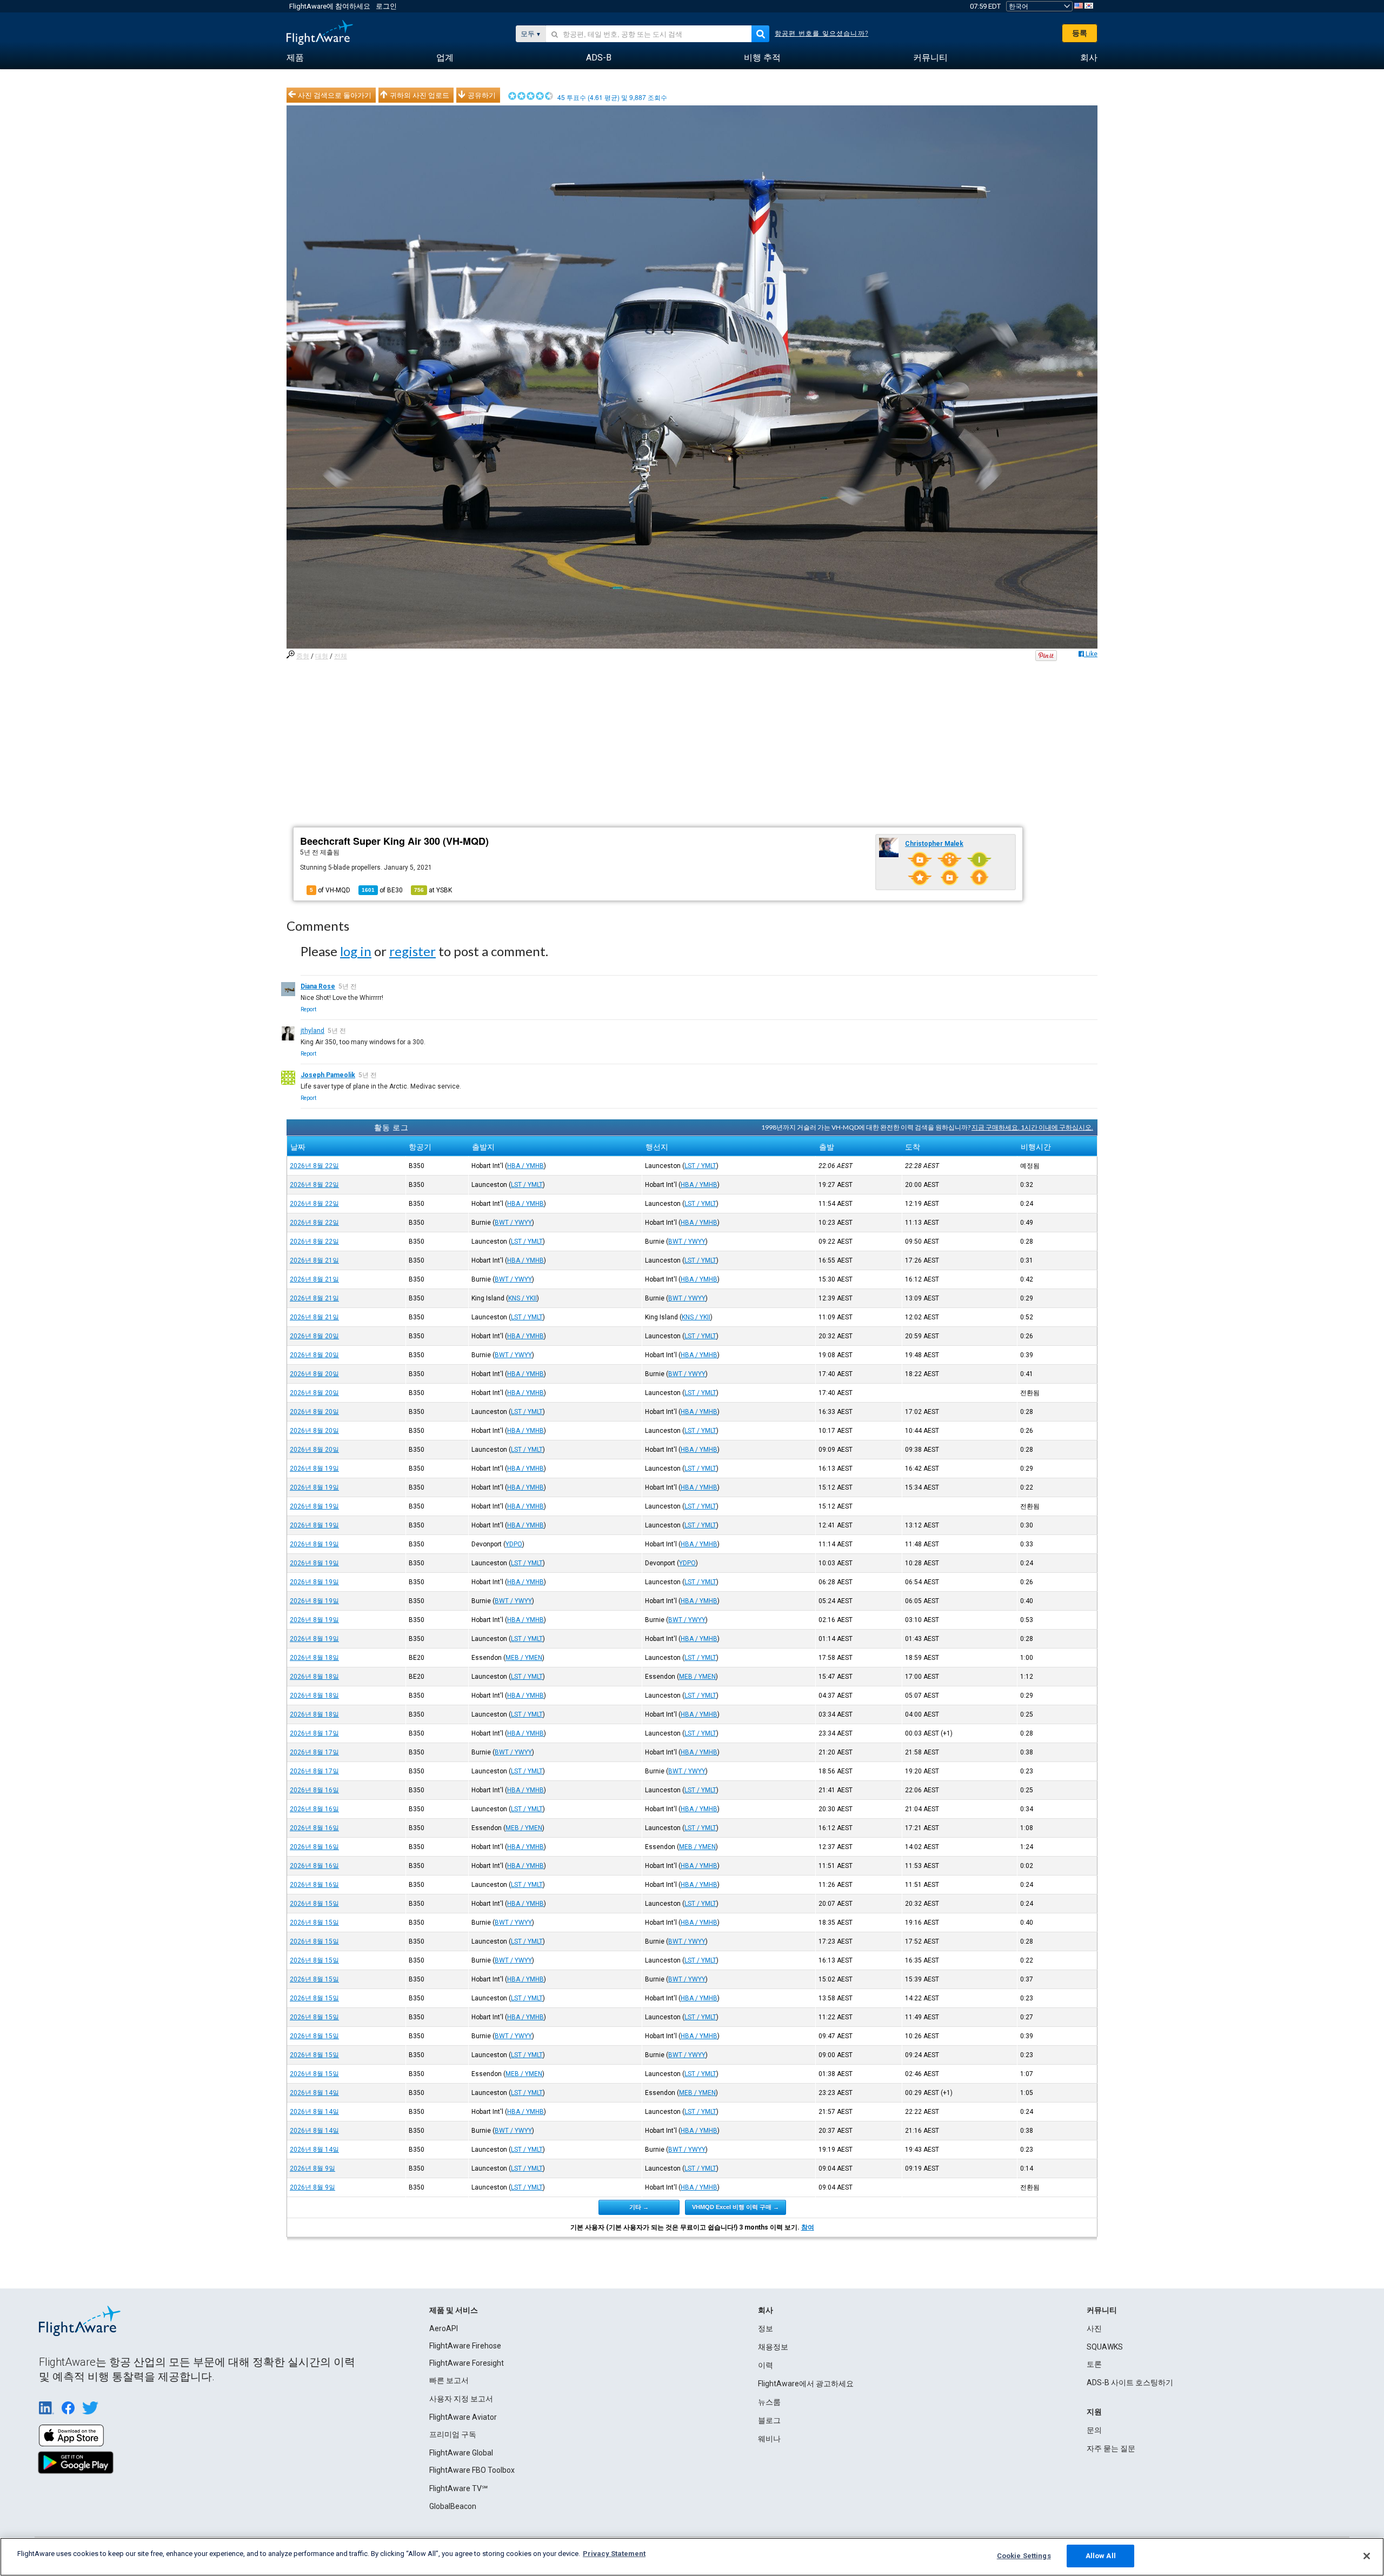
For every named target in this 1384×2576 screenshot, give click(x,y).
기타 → (639, 2207)
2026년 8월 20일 (314, 1336)
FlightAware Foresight (467, 2363)
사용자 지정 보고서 (461, 2399)
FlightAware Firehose (465, 2346)
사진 (1094, 2328)
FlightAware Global (461, 2453)
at (433, 890)
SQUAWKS (1105, 2347)
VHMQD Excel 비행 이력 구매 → (736, 2207)
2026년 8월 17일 (314, 1733)
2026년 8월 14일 (314, 2093)
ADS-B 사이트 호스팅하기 (1130, 2383)
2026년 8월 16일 (314, 1790)
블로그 (769, 2420)
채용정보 (773, 2347)
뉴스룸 (769, 2402)
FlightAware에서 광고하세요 (806, 2384)
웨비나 (769, 2439)
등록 (1080, 33)
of (382, 890)
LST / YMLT (700, 1166)
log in (356, 951)
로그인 (386, 6)
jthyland (312, 1031)
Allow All (1101, 2556)
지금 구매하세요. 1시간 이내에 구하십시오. (1032, 1127)
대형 (322, 656)
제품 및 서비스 (454, 2310)
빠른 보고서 (449, 2380)
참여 (808, 2227)
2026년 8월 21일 (314, 1260)
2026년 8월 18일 (314, 1658)
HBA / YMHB (525, 1166)
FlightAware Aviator (463, 2417)
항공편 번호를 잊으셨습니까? (821, 34)
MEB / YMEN (524, 1658)
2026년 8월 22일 (314, 1166)
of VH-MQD (330, 890)
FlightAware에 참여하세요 (330, 6)
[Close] (1367, 2556)
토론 (1094, 2364)
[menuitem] (295, 58)
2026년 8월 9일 (312, 2168)
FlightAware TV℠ (458, 2488)
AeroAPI (444, 2328)
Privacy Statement (614, 2554)
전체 (341, 656)
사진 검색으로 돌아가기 (335, 95)
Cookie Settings (1024, 2556)
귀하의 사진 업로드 (420, 95)
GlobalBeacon (453, 2506)
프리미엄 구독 (453, 2434)
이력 (766, 2365)
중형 (303, 656)
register (412, 951)
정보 (766, 2328)
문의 (1094, 2430)
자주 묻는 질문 (1111, 2448)
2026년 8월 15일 (314, 1904)
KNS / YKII (523, 1298)
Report (308, 1009)
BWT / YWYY (513, 1223)
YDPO (514, 1544)
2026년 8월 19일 (314, 1469)
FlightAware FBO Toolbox (472, 2470)
